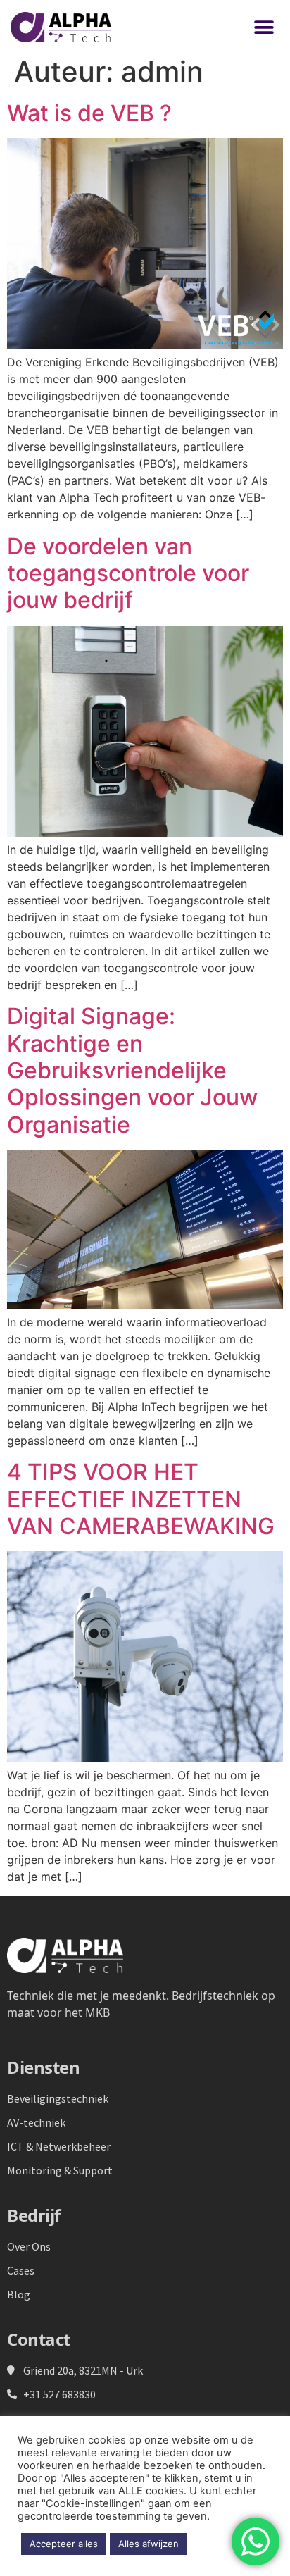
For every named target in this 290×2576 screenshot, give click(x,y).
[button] (264, 27)
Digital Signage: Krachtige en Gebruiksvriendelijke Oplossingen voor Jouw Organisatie (132, 1070)
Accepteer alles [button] (64, 2544)
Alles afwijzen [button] (149, 2544)
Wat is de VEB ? (89, 113)
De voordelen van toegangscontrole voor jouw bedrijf (128, 573)
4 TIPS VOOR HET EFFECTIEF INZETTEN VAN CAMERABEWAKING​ (141, 1499)
